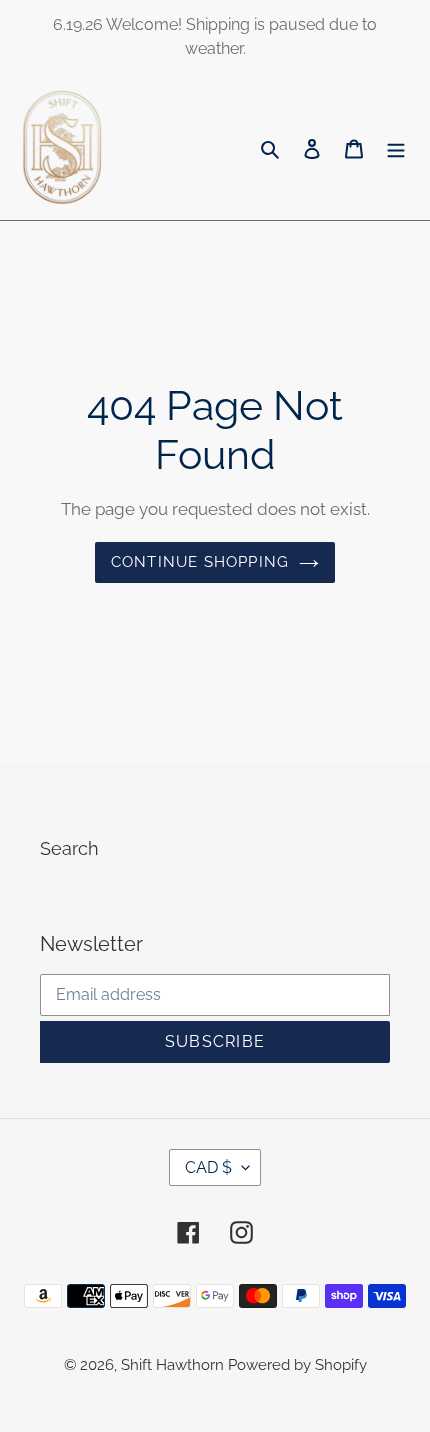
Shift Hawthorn (174, 1365)
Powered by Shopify (297, 1365)
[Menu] (396, 147)
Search (69, 848)
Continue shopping (200, 562)
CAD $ (208, 1167)
